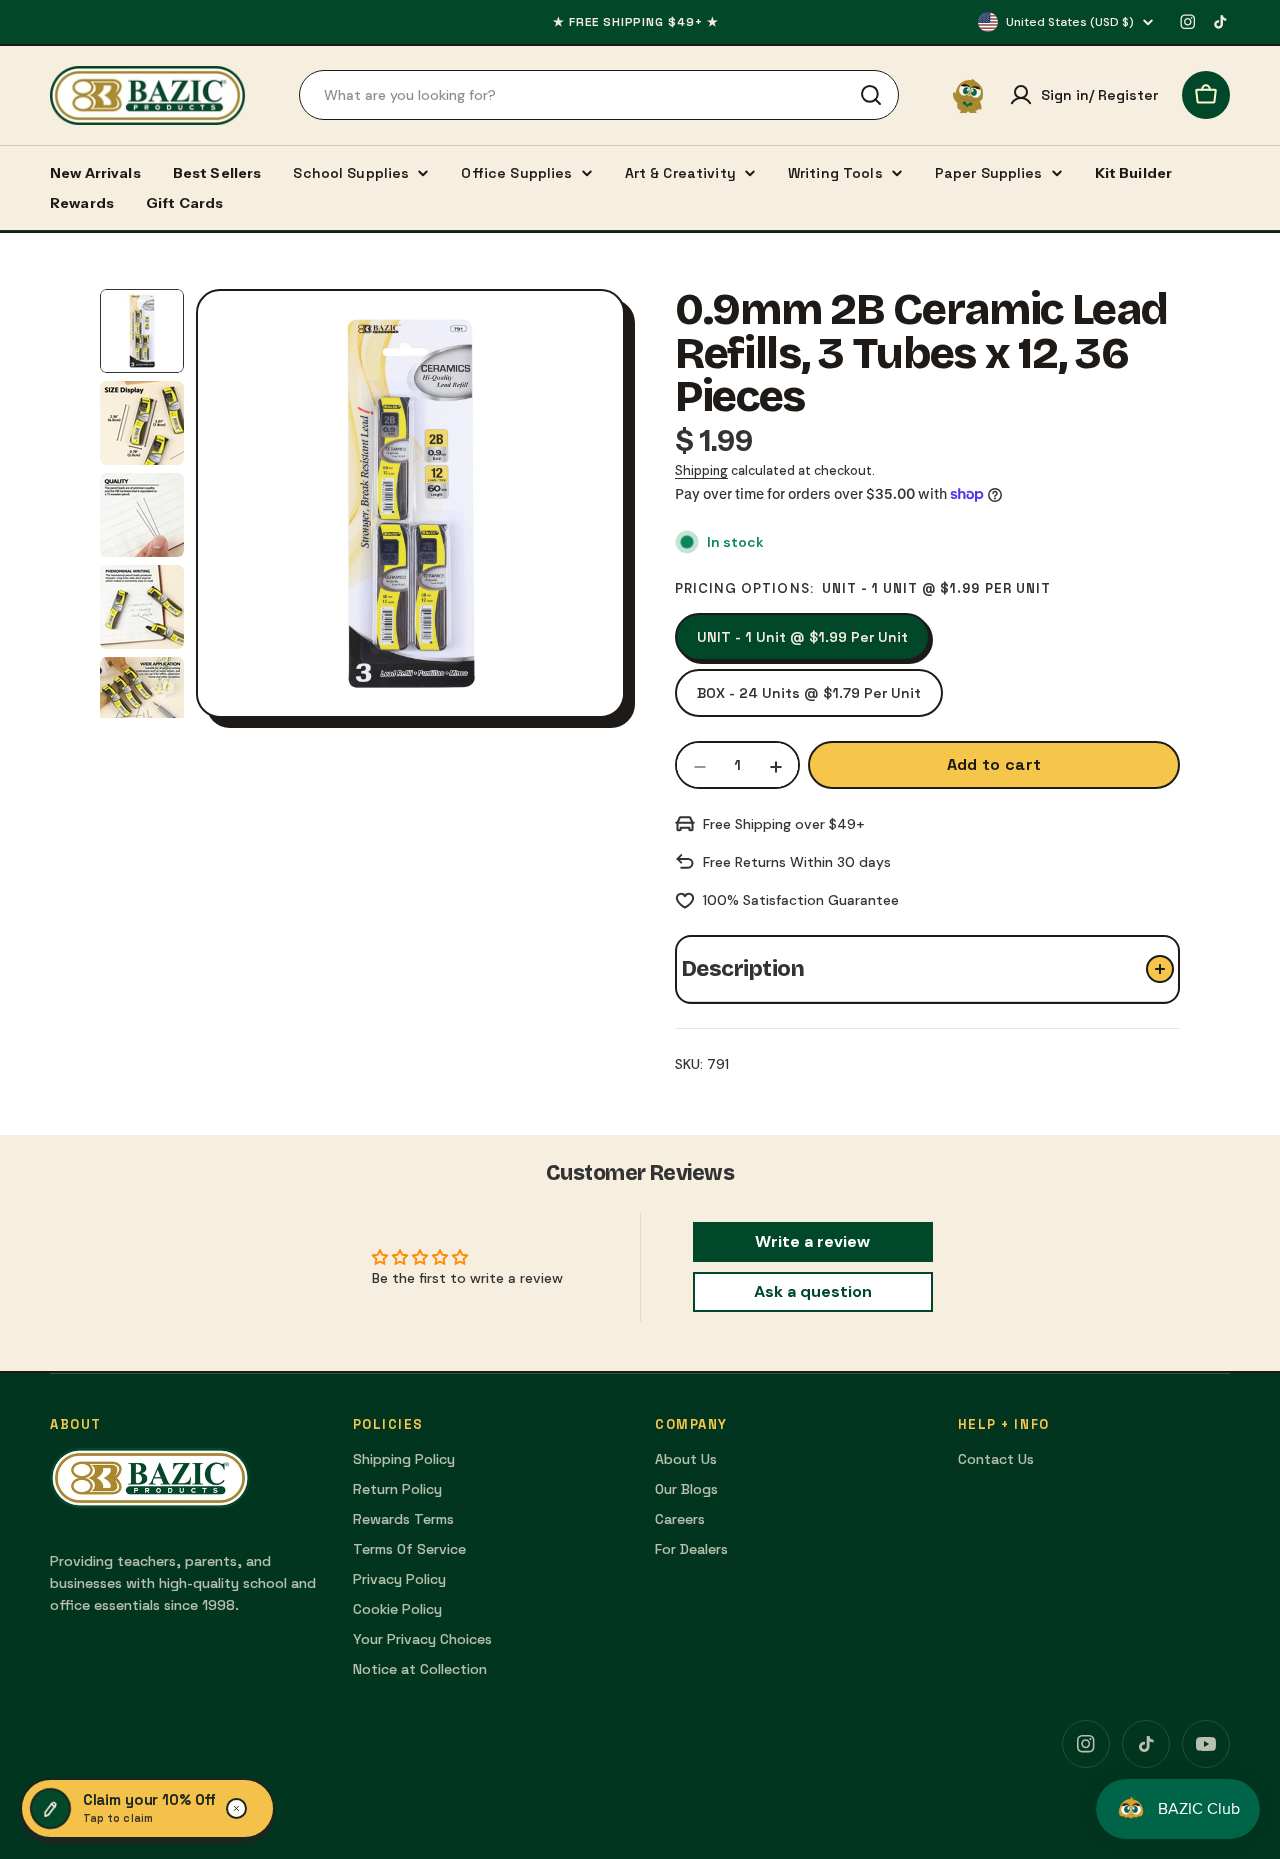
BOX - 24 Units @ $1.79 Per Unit (809, 693)
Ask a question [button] (813, 1291)
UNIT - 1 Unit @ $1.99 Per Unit (802, 637)
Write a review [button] (812, 1241)
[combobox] (599, 95)
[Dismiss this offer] (237, 1809)
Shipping (701, 471)
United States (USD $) (1070, 22)
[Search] (871, 95)
